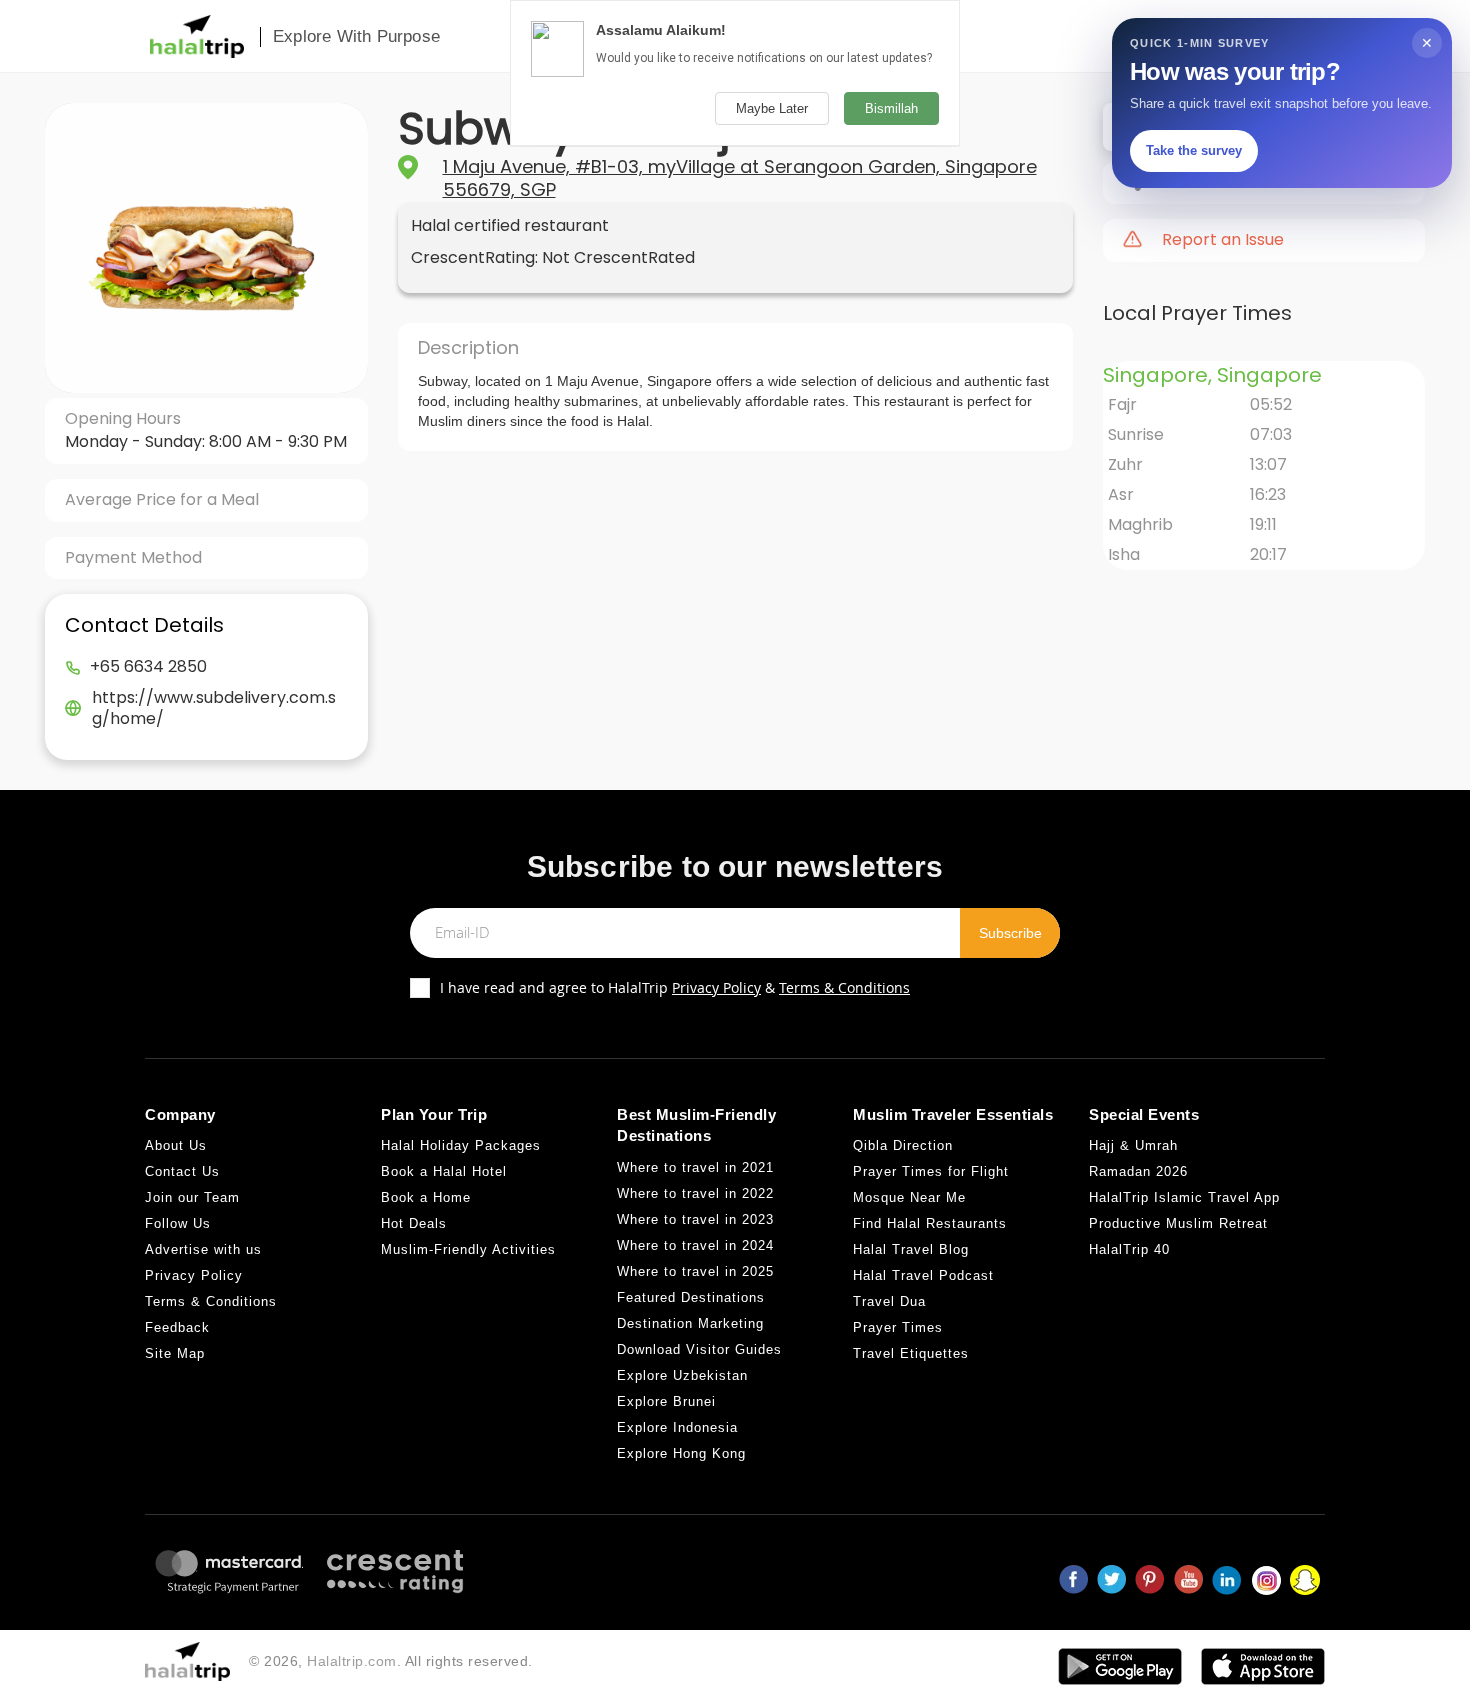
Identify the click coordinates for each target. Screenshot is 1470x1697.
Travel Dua (889, 1301)
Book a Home (426, 1197)
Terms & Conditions (844, 987)
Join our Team (192, 1197)
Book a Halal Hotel (444, 1171)
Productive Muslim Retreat (1178, 1223)
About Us (176, 1145)
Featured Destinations (691, 1297)
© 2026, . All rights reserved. (391, 1661)
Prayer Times (898, 1327)
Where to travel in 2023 (695, 1219)
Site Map (175, 1353)
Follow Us (178, 1223)
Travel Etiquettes (911, 1353)
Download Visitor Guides (699, 1349)
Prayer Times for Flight (931, 1171)
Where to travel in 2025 (695, 1271)
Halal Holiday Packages (461, 1145)
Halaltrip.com (352, 1661)
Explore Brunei (666, 1401)
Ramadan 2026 (1138, 1171)
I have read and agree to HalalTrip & (675, 987)
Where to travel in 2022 (695, 1193)
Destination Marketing (690, 1323)
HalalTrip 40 (1129, 1249)
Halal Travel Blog (911, 1249)
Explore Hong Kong (681, 1453)
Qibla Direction (903, 1145)
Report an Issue (1223, 240)
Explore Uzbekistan (682, 1375)
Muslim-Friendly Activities (468, 1249)
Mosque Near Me (909, 1197)
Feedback (177, 1327)
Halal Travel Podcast (923, 1275)
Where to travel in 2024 (695, 1245)
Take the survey (1194, 150)
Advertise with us (203, 1249)
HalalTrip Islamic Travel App (1184, 1197)
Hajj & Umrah (1133, 1145)
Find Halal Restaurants (930, 1223)
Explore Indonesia (677, 1427)
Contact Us (182, 1171)
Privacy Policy (716, 987)
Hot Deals (414, 1223)
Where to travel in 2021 (695, 1167)
